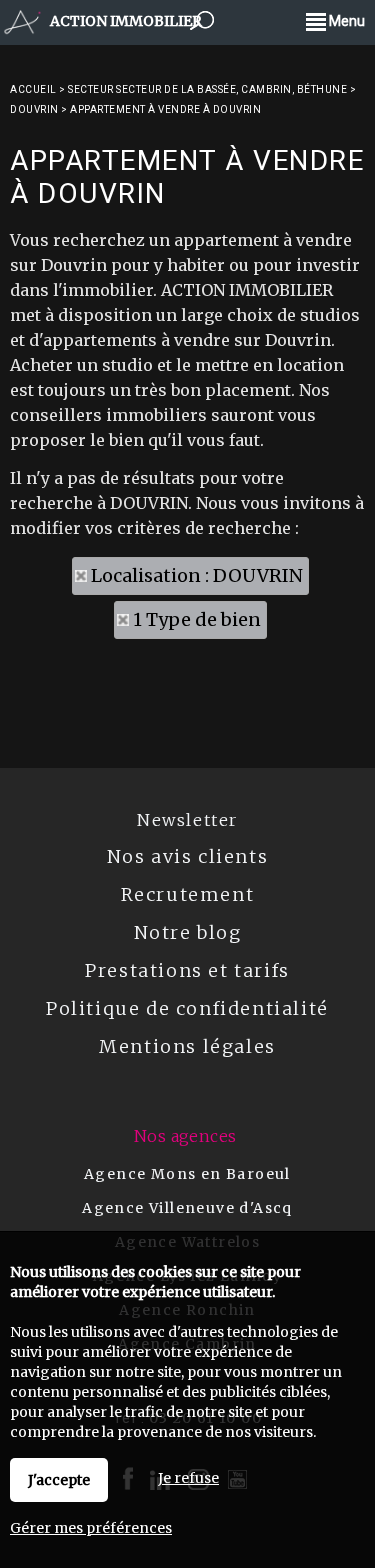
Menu (345, 21)
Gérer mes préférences (91, 1528)
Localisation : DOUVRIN (197, 575)
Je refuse (188, 1478)
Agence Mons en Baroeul (187, 1174)
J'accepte (59, 1480)
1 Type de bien (197, 619)
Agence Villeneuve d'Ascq (187, 1208)
